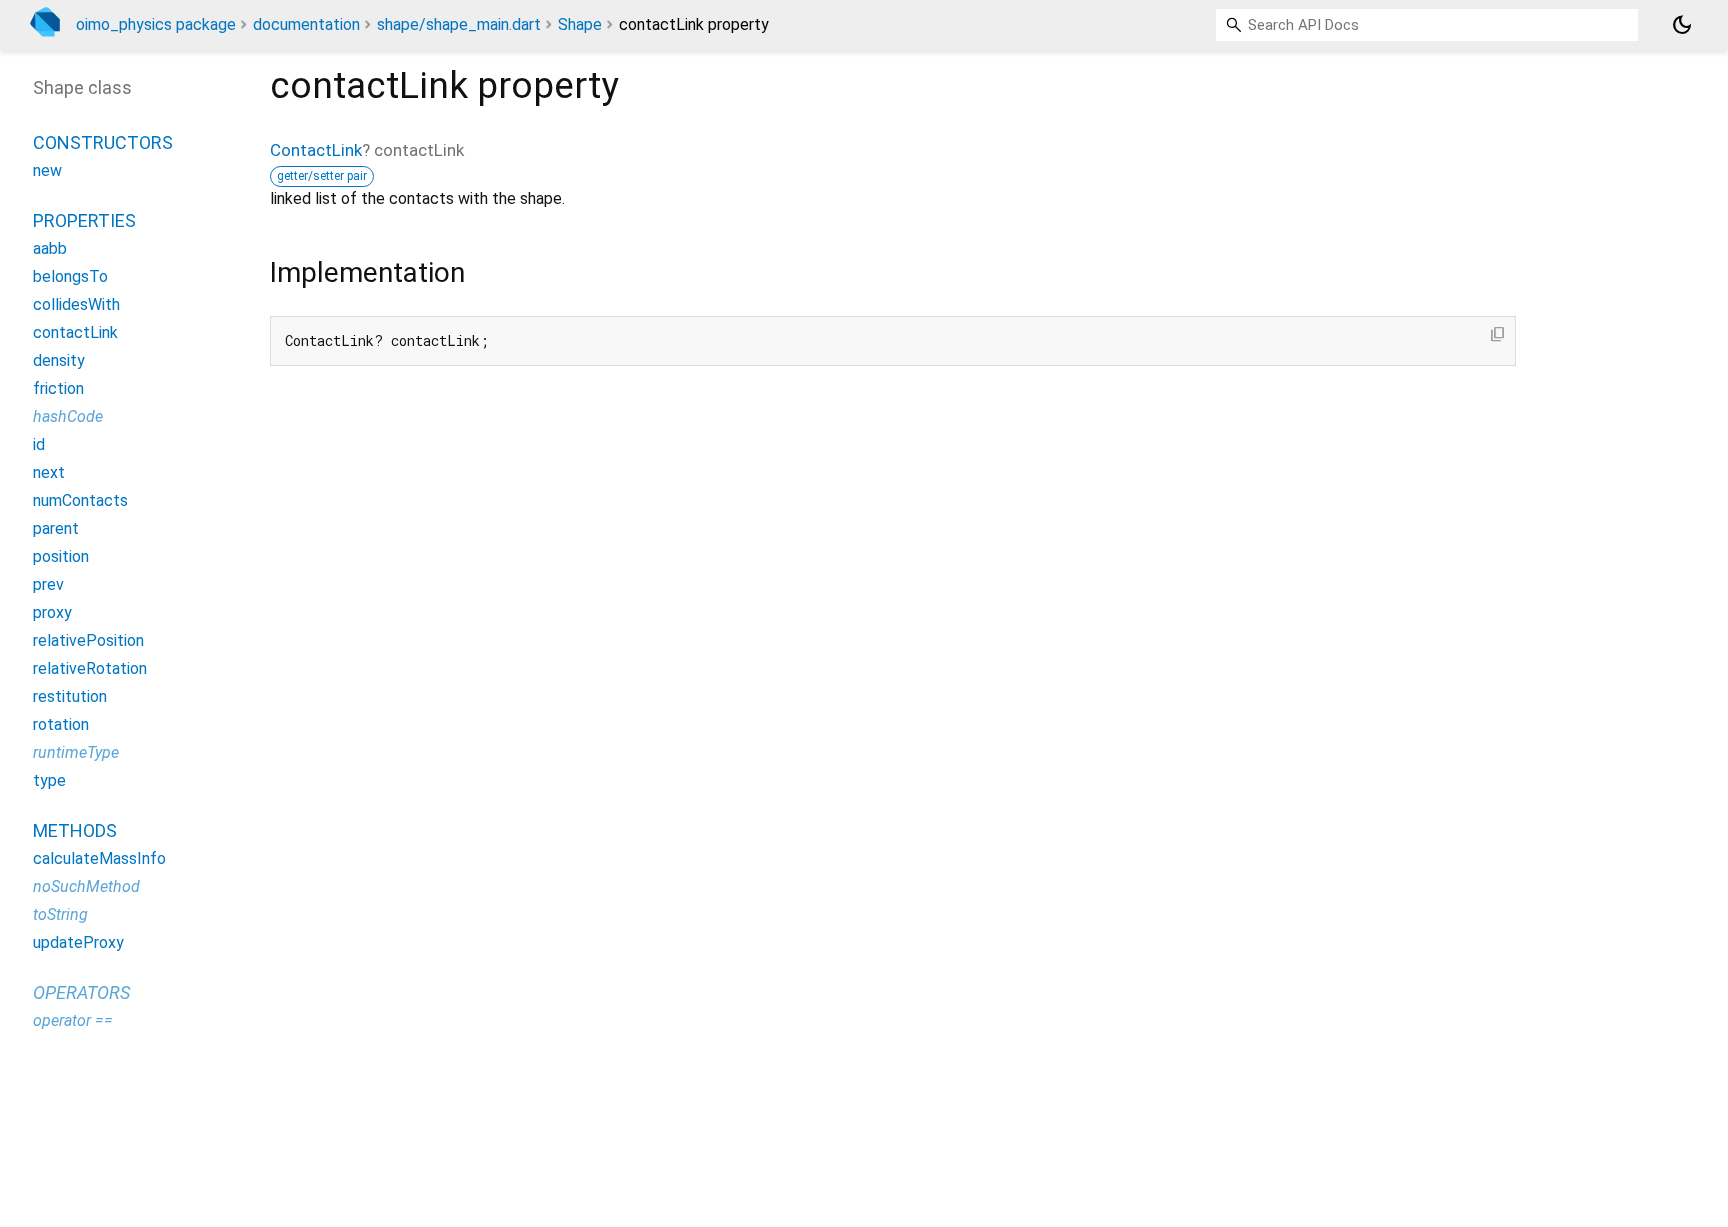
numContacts (80, 500)
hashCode (68, 416)
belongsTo (70, 276)
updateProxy (78, 942)
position (61, 556)
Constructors (103, 142)
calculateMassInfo (99, 858)
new (47, 170)
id (39, 444)
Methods (75, 830)
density (59, 360)
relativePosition (88, 640)
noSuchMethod (86, 886)
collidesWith (76, 304)
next (49, 472)
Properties (84, 220)
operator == (73, 1020)
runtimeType (76, 752)
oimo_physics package (156, 24)
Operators (81, 992)
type (49, 780)
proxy (52, 612)
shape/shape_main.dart (459, 24)
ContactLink (316, 150)
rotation (61, 724)
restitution (70, 696)
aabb (50, 248)
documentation (306, 24)
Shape (580, 24)
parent (56, 528)
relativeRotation (90, 668)
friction (58, 388)
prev (48, 584)
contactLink (75, 332)
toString (60, 914)
